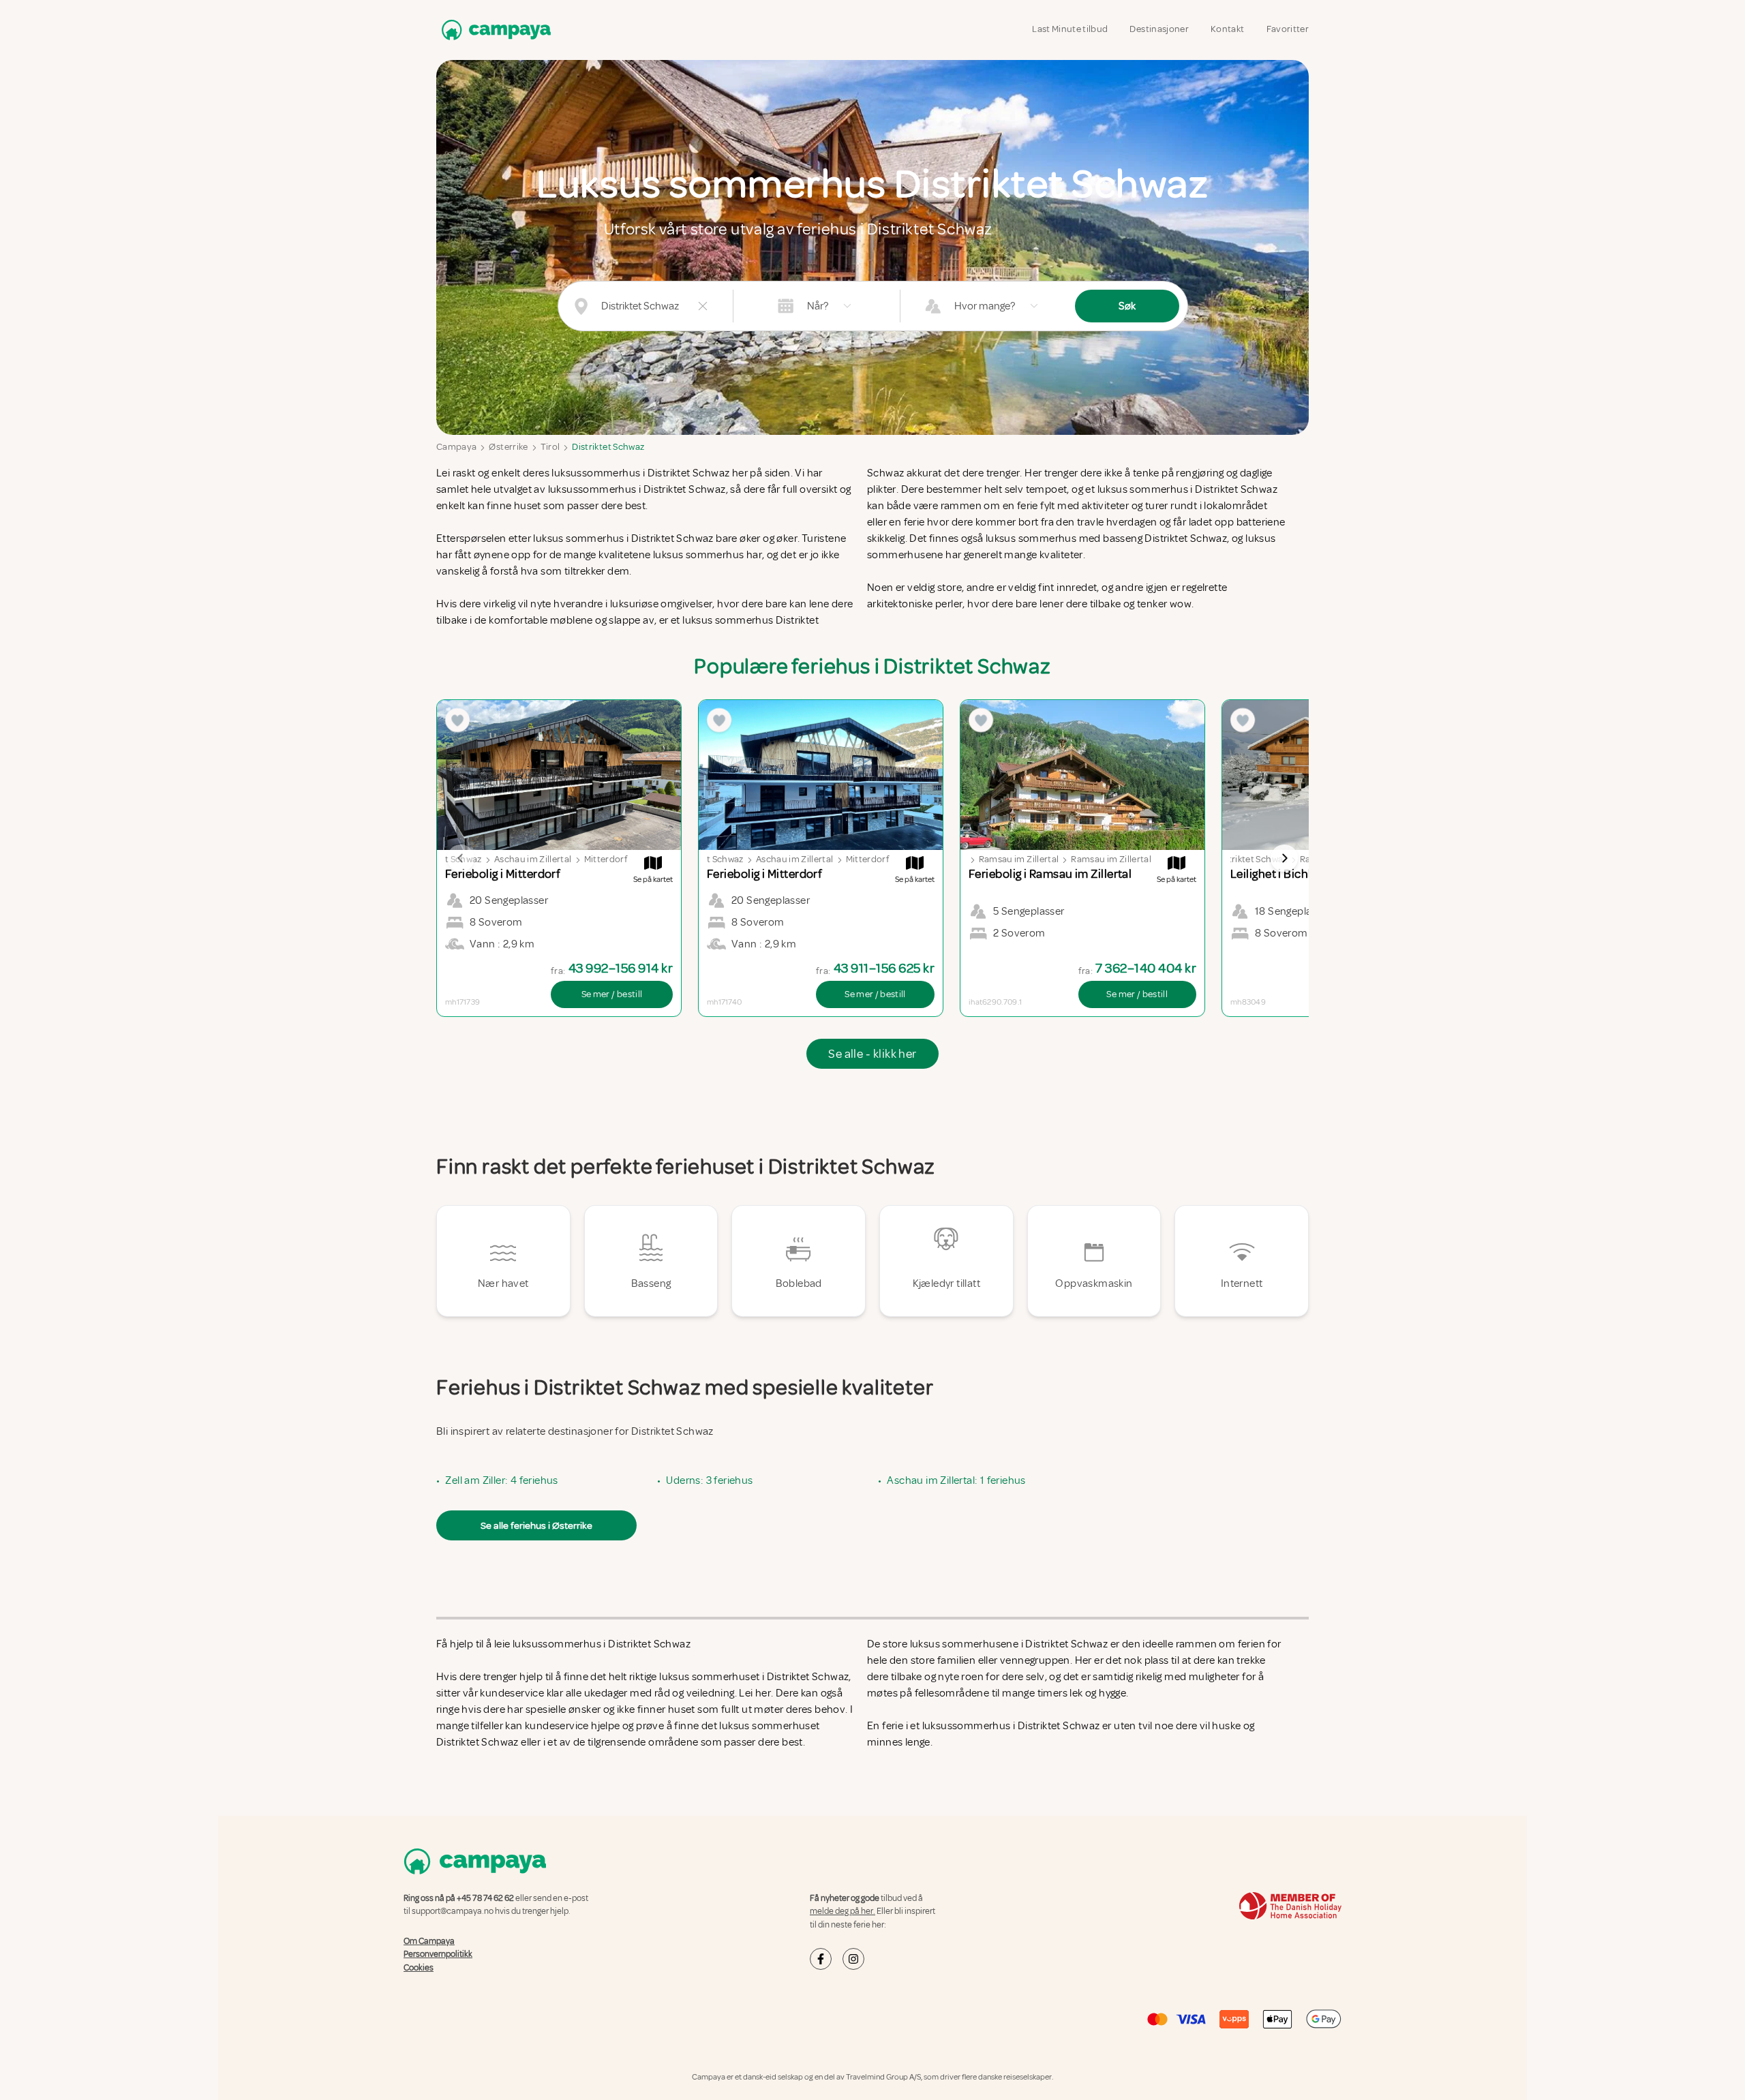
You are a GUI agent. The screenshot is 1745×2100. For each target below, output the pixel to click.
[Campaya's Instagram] (853, 1959)
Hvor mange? (985, 306)
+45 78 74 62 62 (485, 1898)
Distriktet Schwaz (608, 447)
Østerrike (508, 447)
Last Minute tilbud (1070, 29)
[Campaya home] (494, 30)
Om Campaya (429, 1941)
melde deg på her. (843, 1911)
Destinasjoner (1159, 29)
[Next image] (1284, 858)
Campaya (456, 447)
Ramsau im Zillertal (1019, 859)
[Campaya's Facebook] (821, 1959)
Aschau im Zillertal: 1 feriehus (956, 1480)
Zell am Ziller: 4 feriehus (501, 1480)
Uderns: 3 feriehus (709, 1480)
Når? (818, 306)
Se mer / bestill (612, 994)
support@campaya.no (453, 1911)
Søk (1127, 306)
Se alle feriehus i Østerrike (536, 1525)
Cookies (419, 1968)
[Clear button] (703, 306)
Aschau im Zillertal (533, 859)
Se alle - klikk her (872, 1054)
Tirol (550, 447)
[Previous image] (461, 858)
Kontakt (1227, 29)
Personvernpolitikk (438, 1954)
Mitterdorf (606, 859)
